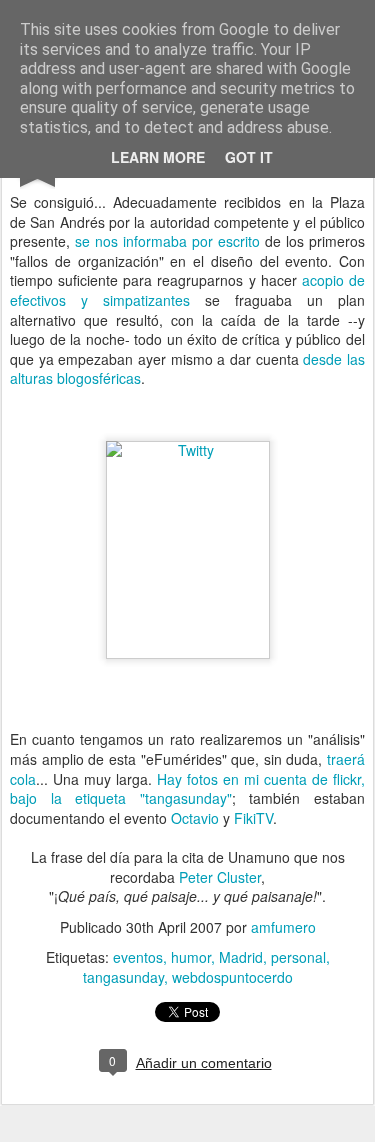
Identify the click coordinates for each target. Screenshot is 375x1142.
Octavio (195, 818)
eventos (138, 957)
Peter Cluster (220, 877)
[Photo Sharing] (188, 450)
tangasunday (123, 977)
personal (298, 957)
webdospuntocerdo (232, 977)
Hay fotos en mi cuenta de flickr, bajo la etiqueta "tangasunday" (187, 789)
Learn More (158, 157)
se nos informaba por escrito (167, 241)
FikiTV (253, 818)
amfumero (283, 927)
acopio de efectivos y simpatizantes (187, 290)
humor (191, 957)
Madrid (241, 957)
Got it (249, 157)
